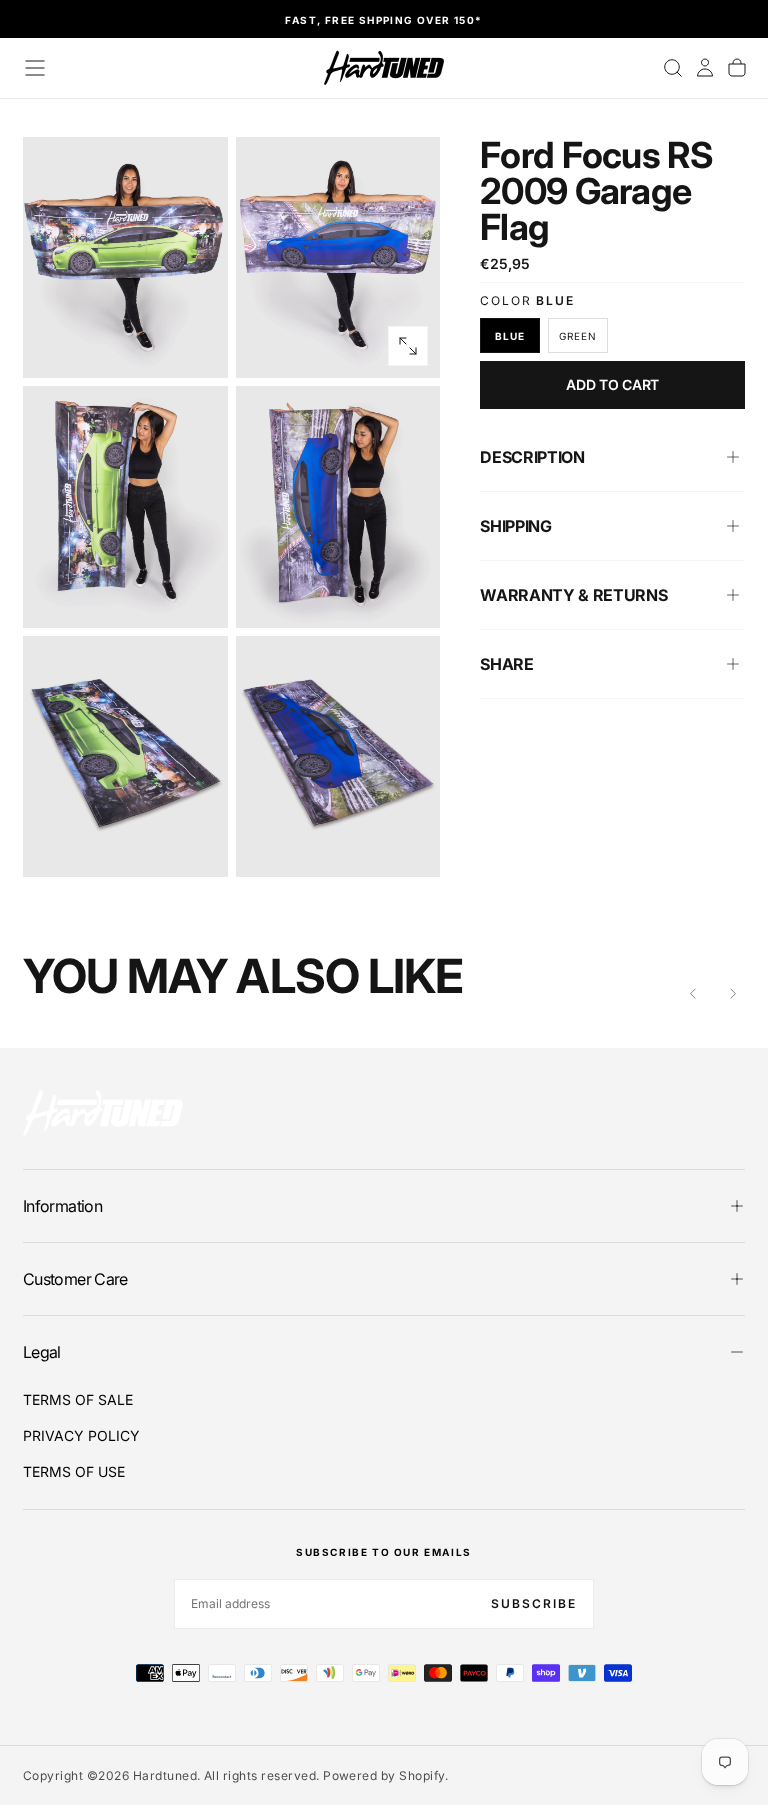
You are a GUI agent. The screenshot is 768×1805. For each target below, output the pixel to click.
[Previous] (693, 993)
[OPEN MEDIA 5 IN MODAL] (408, 845)
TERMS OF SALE (78, 1399)
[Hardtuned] (103, 1112)
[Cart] (737, 68)
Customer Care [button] (75, 1279)
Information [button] (62, 1206)
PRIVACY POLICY (81, 1435)
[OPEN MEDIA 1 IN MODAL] (408, 346)
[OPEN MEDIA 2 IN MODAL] (196, 596)
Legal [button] (42, 1352)
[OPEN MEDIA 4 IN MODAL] (196, 845)
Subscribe (534, 1603)
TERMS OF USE (74, 1471)
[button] (35, 68)
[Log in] (705, 68)
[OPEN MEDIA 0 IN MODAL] (196, 346)
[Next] (733, 993)
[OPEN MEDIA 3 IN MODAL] (408, 596)
